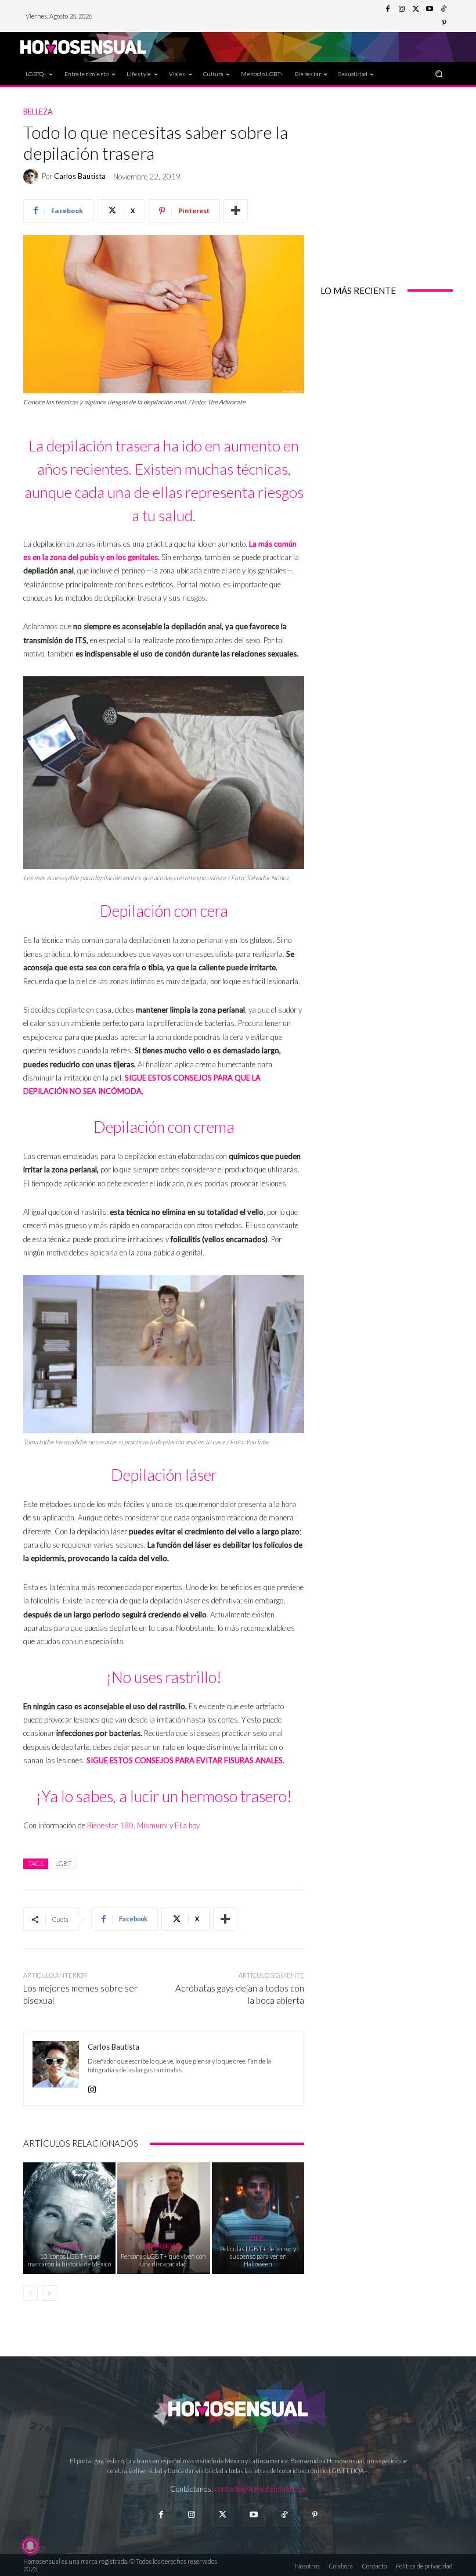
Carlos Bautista (80, 176)
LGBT (64, 1863)
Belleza (38, 112)
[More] (236, 211)
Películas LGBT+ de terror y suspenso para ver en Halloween (258, 2256)
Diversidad (162, 2246)
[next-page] (49, 2293)
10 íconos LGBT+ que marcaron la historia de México (69, 2260)
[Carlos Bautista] (33, 177)
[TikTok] (443, 9)
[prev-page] (30, 2293)
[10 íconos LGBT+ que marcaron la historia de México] (69, 2218)
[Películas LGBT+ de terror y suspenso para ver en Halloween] (258, 2218)
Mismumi (152, 1825)
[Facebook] (388, 9)
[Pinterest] (443, 23)
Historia (68, 2246)
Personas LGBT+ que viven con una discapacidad (163, 2260)
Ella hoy (187, 1825)
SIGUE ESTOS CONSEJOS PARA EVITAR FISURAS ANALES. (185, 1760)
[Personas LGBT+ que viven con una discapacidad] (163, 2218)
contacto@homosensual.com (261, 2489)
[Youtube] (430, 9)
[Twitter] (416, 9)
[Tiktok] (284, 2515)
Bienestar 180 (110, 1825)
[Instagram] (402, 9)
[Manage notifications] (30, 2546)
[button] (439, 73)
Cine (256, 2238)
